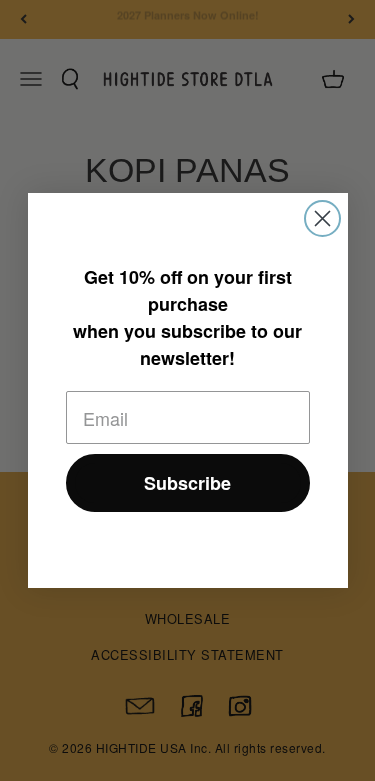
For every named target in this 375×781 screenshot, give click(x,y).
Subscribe (187, 483)
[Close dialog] (322, 218)
